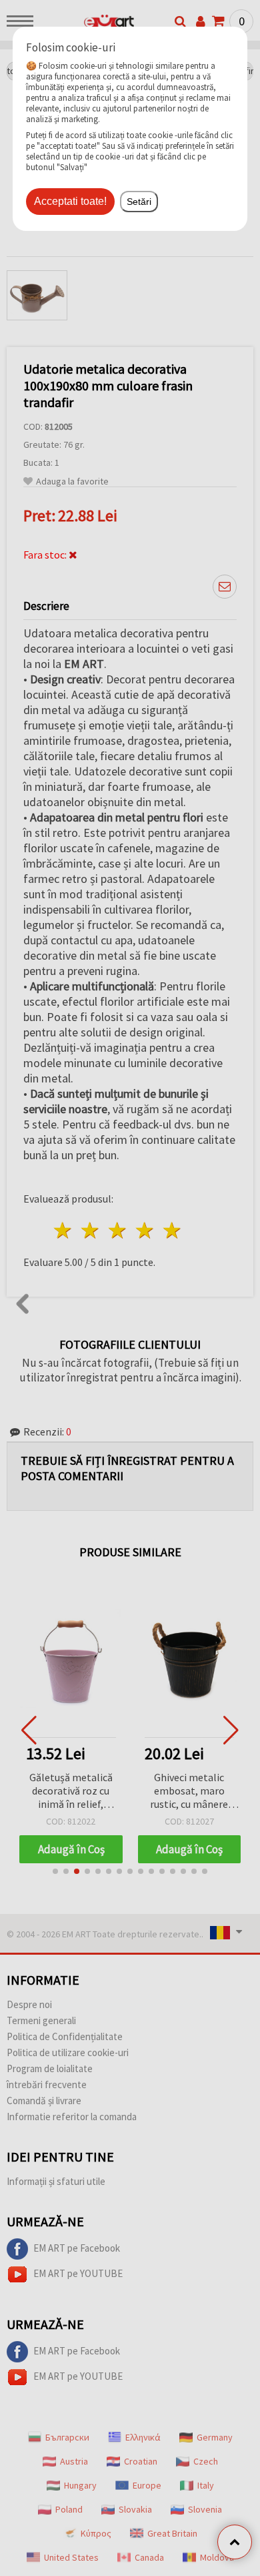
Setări (139, 202)
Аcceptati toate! (70, 201)
